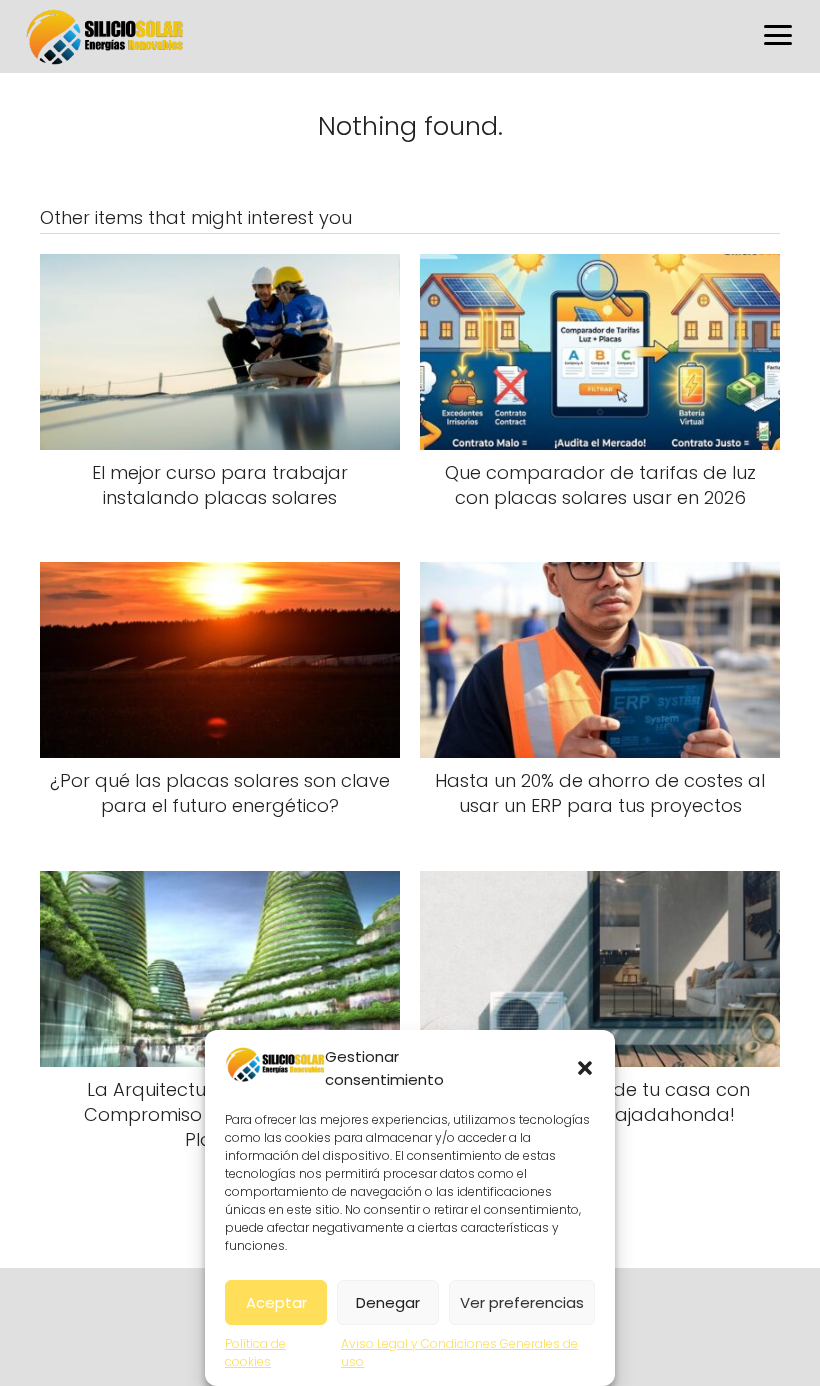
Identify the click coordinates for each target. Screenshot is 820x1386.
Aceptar (276, 1302)
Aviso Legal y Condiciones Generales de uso (459, 1352)
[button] (585, 1068)
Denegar (388, 1302)
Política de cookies (255, 1352)
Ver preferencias (522, 1302)
